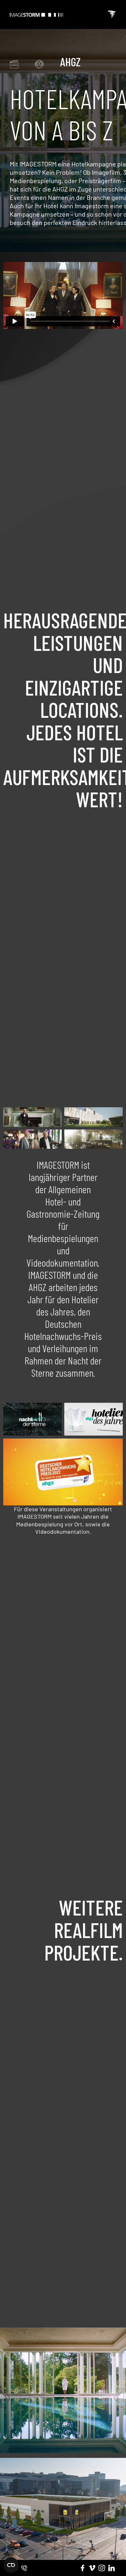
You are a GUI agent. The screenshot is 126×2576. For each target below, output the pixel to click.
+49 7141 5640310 (24, 2568)
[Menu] (111, 14)
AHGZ (70, 62)
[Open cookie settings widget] (11, 2564)
